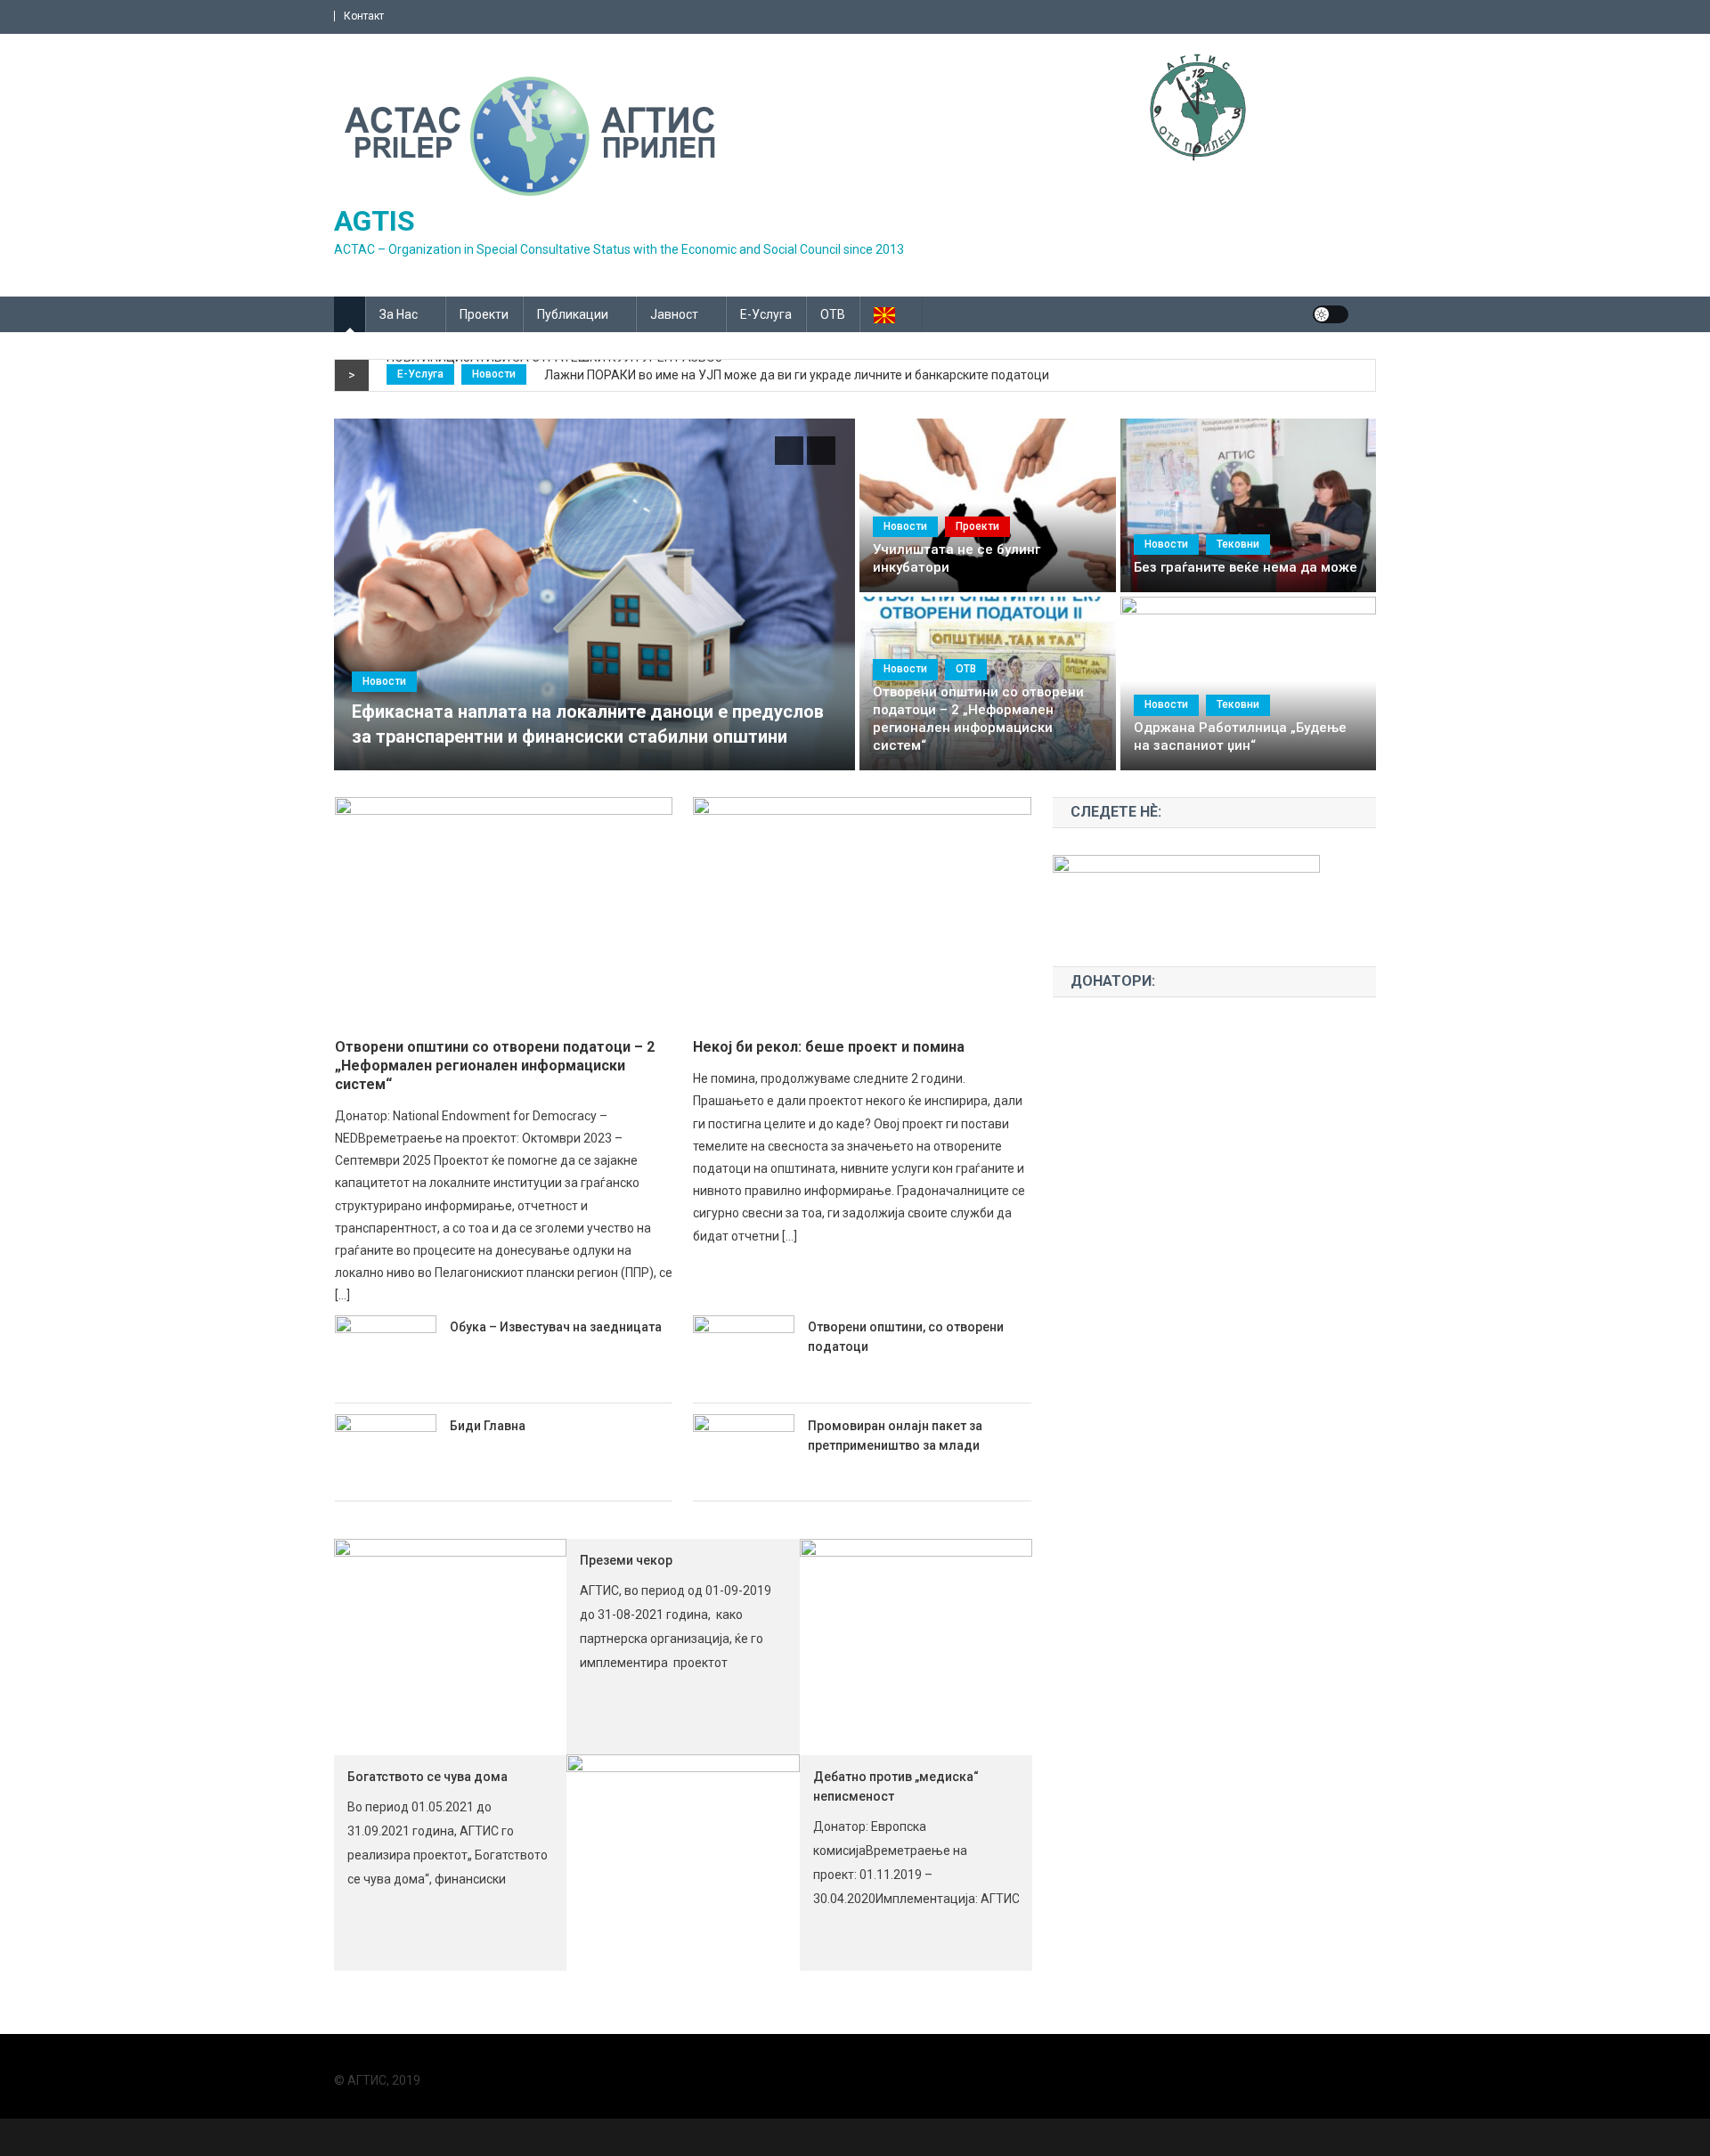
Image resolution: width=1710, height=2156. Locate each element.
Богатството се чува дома (427, 1777)
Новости (494, 374)
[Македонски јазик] (891, 314)
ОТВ (833, 314)
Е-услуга (766, 314)
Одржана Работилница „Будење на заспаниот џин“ (1240, 736)
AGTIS (375, 221)
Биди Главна (488, 1426)
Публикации (573, 314)
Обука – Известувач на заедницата (556, 1327)
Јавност (674, 314)
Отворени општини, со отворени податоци (906, 1337)
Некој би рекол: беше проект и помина (829, 1047)
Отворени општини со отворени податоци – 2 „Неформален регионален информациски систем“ (978, 719)
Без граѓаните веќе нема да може (1246, 567)
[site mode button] (1331, 314)
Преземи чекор (626, 1560)
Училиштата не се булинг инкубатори (957, 558)
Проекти (484, 314)
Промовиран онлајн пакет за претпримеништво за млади (895, 1436)
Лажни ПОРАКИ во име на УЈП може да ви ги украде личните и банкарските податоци (797, 375)
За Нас (399, 314)
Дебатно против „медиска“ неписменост (896, 1786)
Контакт (364, 16)
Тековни (1238, 544)
